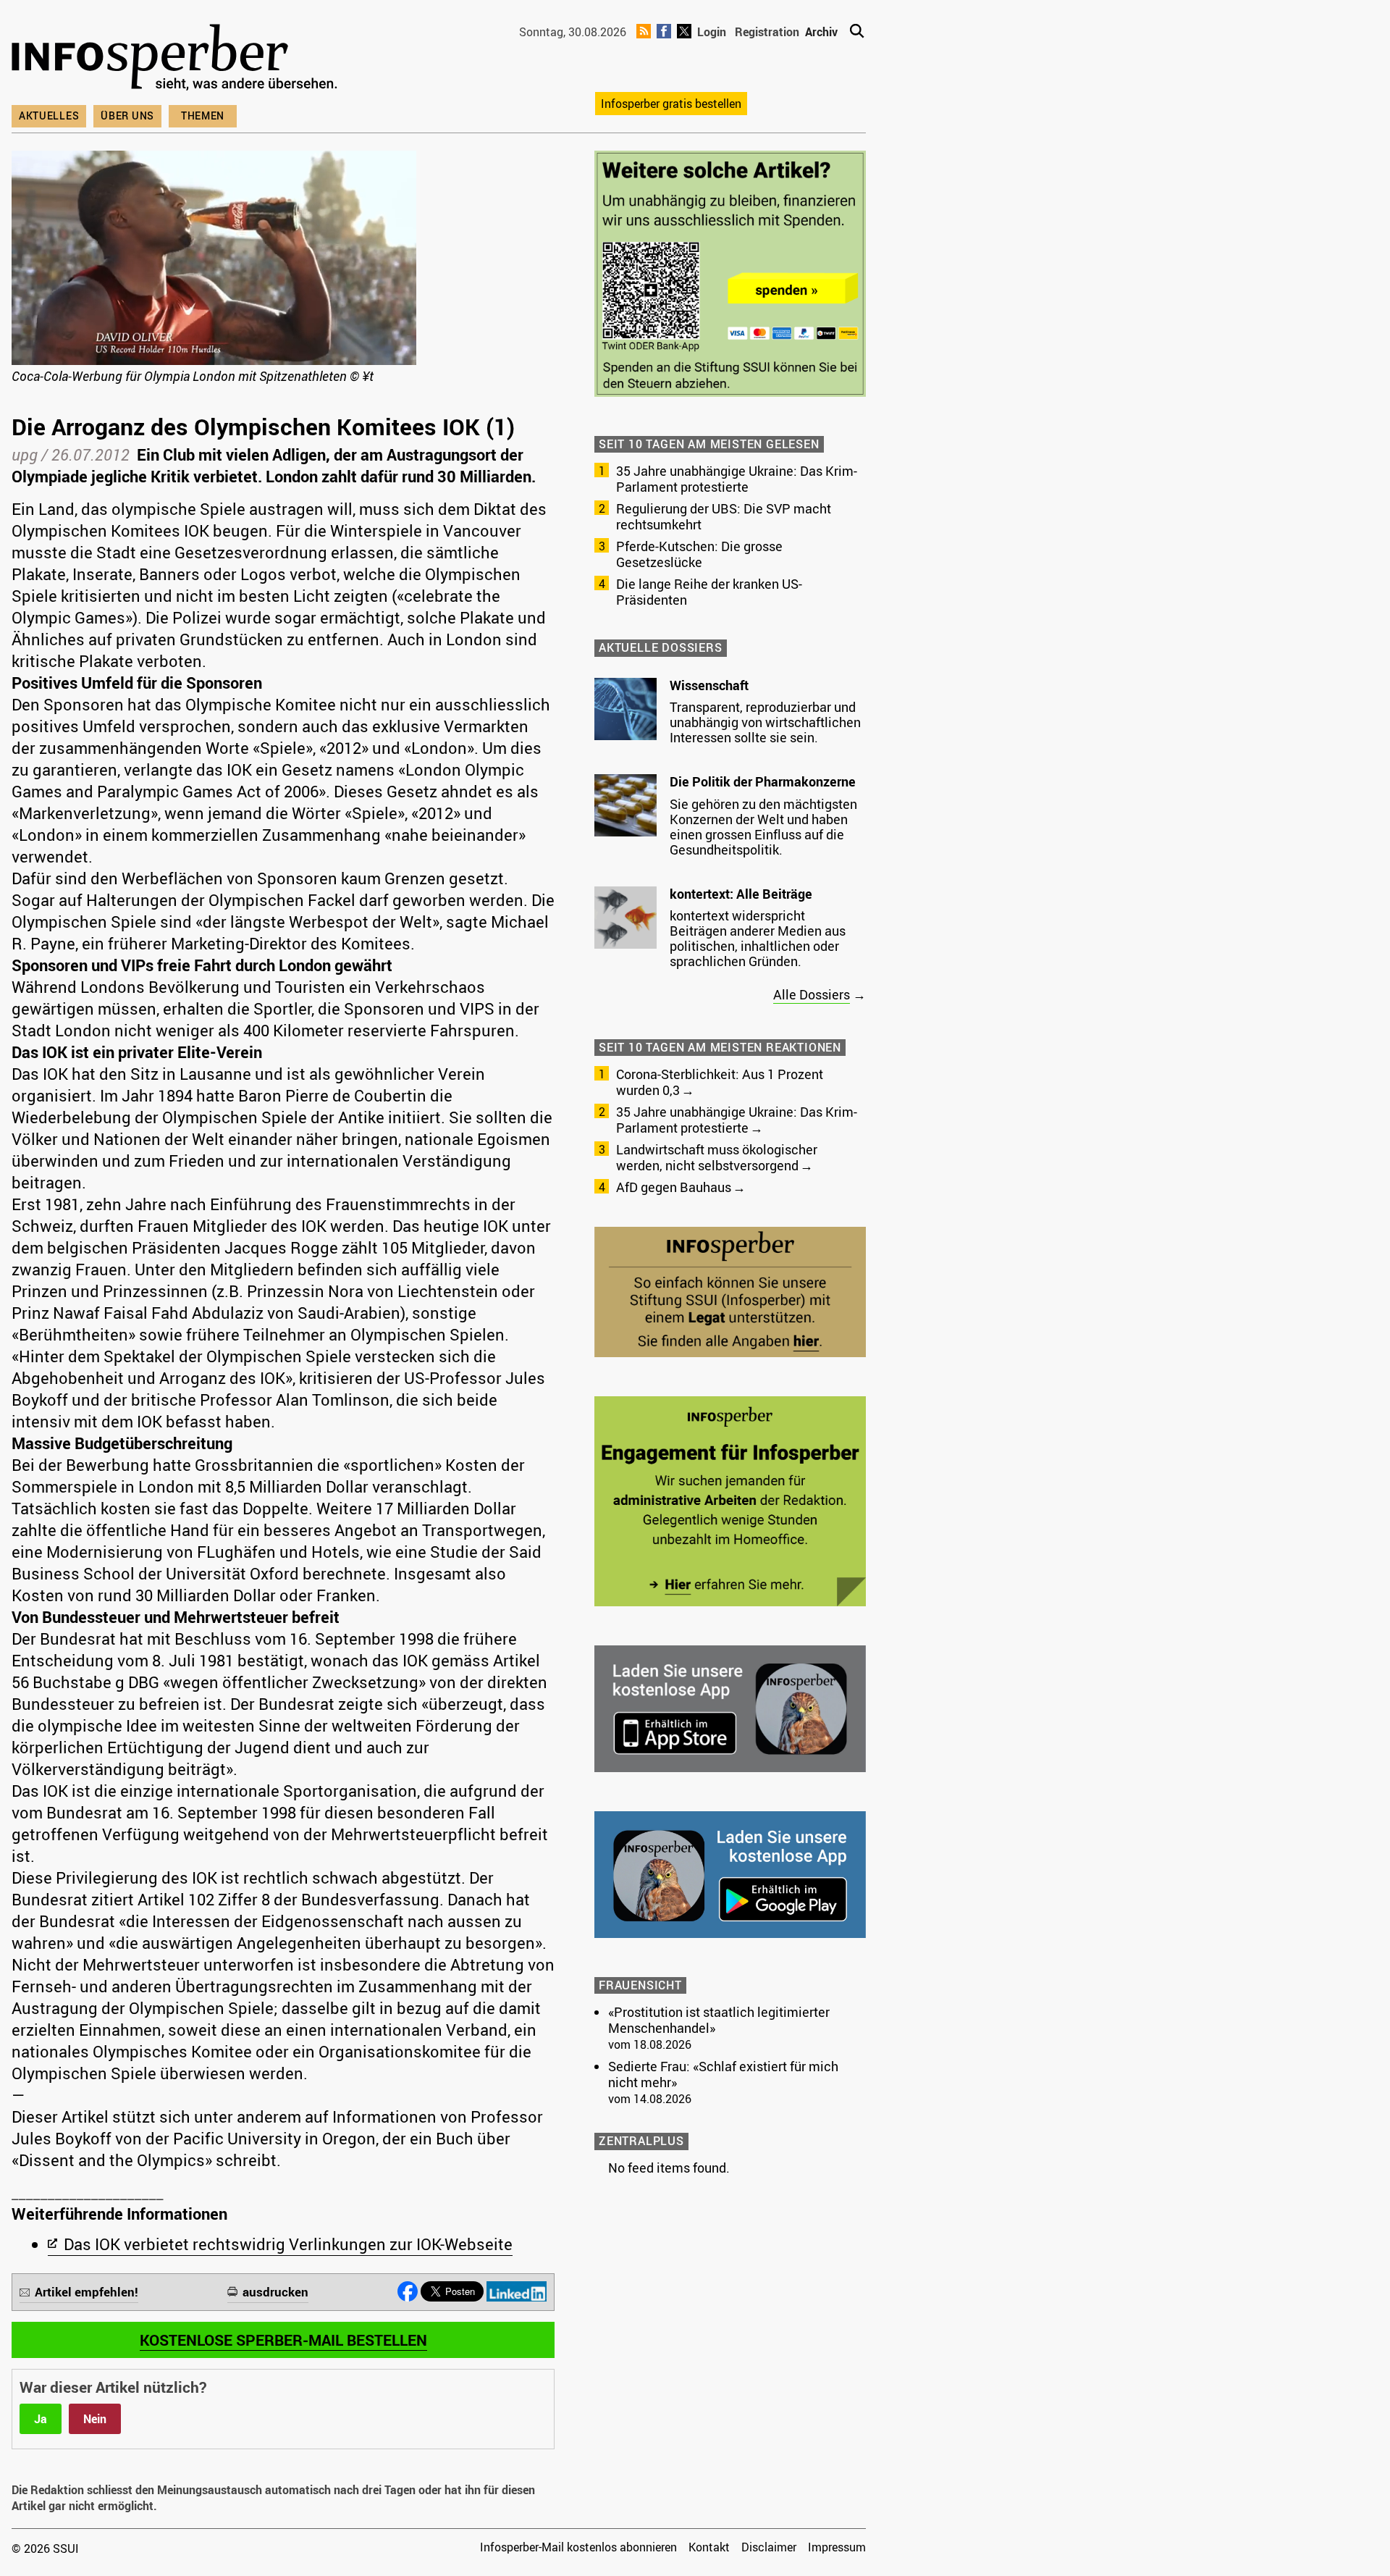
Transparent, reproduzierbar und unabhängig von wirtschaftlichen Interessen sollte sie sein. (765, 722)
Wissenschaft (709, 685)
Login (712, 32)
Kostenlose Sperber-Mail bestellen (283, 2340)
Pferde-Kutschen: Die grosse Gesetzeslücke (699, 554)
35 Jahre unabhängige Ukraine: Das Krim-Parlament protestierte (737, 479)
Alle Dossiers (812, 994)
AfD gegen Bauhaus (674, 1187)
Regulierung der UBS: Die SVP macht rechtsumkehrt (724, 516)
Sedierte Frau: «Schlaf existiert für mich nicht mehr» (723, 2074)
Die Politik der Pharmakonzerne (763, 781)
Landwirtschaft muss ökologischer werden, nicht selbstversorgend (717, 1157)
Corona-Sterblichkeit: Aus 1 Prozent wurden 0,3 (720, 1082)
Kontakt (709, 2547)
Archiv (821, 32)
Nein (95, 2419)
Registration (767, 32)
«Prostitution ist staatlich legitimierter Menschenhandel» (719, 2020)
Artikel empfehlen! (87, 2292)
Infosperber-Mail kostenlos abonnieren (578, 2547)
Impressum (837, 2547)
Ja (41, 2419)
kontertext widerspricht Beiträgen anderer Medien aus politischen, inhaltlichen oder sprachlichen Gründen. (758, 938)
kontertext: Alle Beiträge (741, 894)
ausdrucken (275, 2292)
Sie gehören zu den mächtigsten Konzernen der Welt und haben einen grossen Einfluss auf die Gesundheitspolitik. (763, 827)
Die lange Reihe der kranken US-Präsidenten (709, 592)
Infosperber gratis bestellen (671, 104)
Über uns (127, 116)
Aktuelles (49, 116)
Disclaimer (769, 2547)
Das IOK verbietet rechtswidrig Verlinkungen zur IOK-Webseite (288, 2244)
